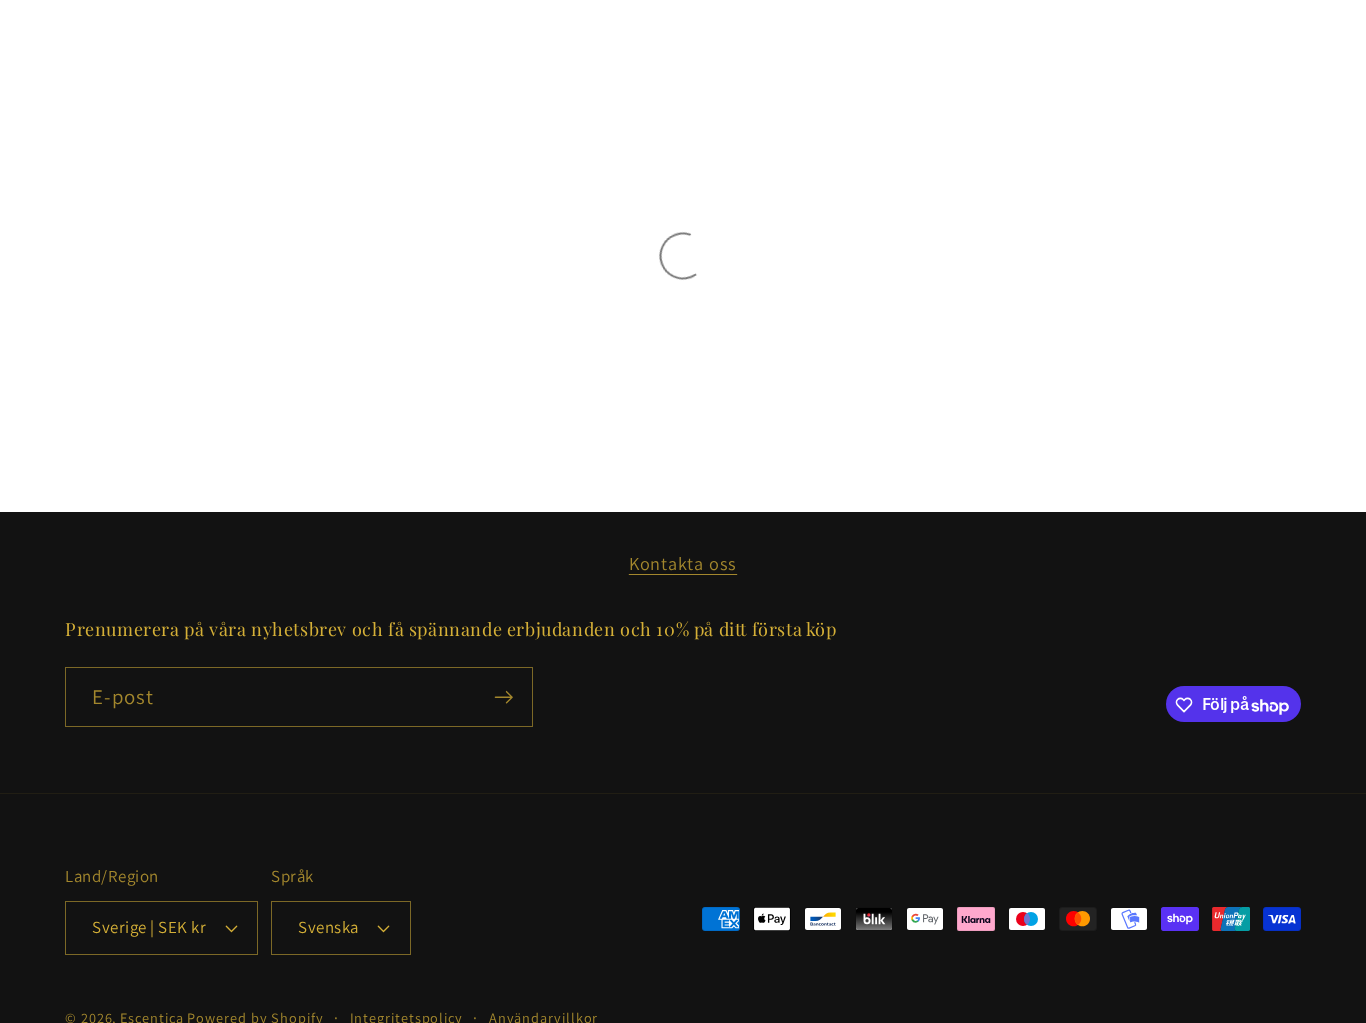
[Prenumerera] (503, 697)
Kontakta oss (683, 563)
